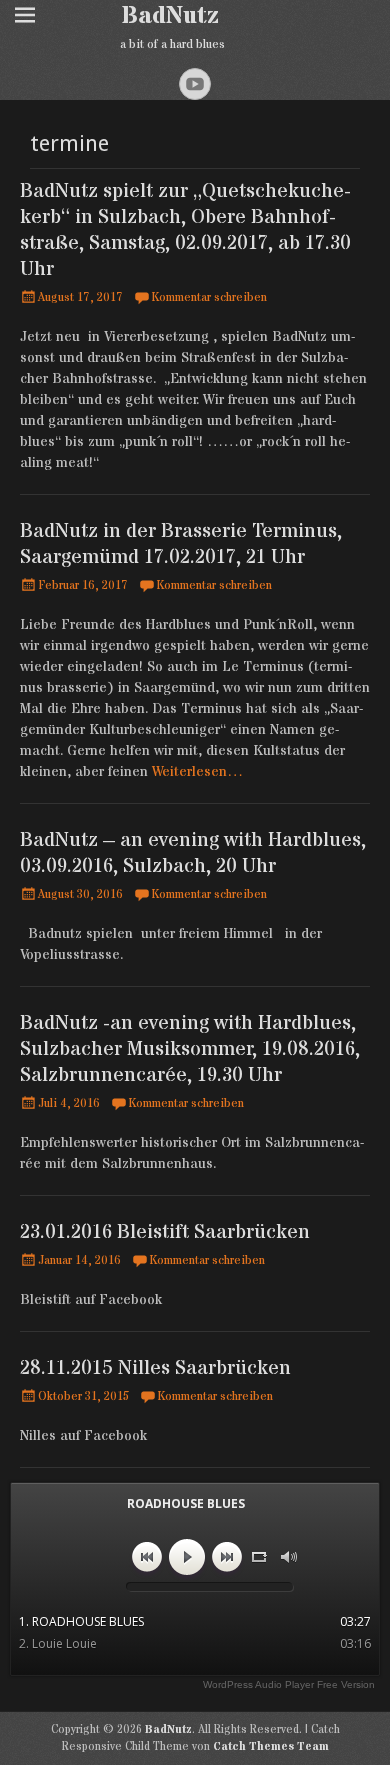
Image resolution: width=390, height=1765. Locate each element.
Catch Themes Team (271, 1746)
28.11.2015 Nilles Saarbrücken (155, 1368)
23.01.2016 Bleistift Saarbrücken (165, 1232)
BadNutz (170, 16)
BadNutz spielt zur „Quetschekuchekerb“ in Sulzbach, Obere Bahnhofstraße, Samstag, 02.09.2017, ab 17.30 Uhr (185, 230)
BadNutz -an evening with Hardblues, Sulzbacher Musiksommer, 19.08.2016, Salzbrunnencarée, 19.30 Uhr (190, 1049)
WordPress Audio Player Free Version (289, 1684)
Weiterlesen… (197, 772)
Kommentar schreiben (209, 297)
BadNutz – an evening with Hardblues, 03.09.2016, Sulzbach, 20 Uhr (193, 853)
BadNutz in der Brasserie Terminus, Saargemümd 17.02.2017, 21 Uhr (181, 544)
